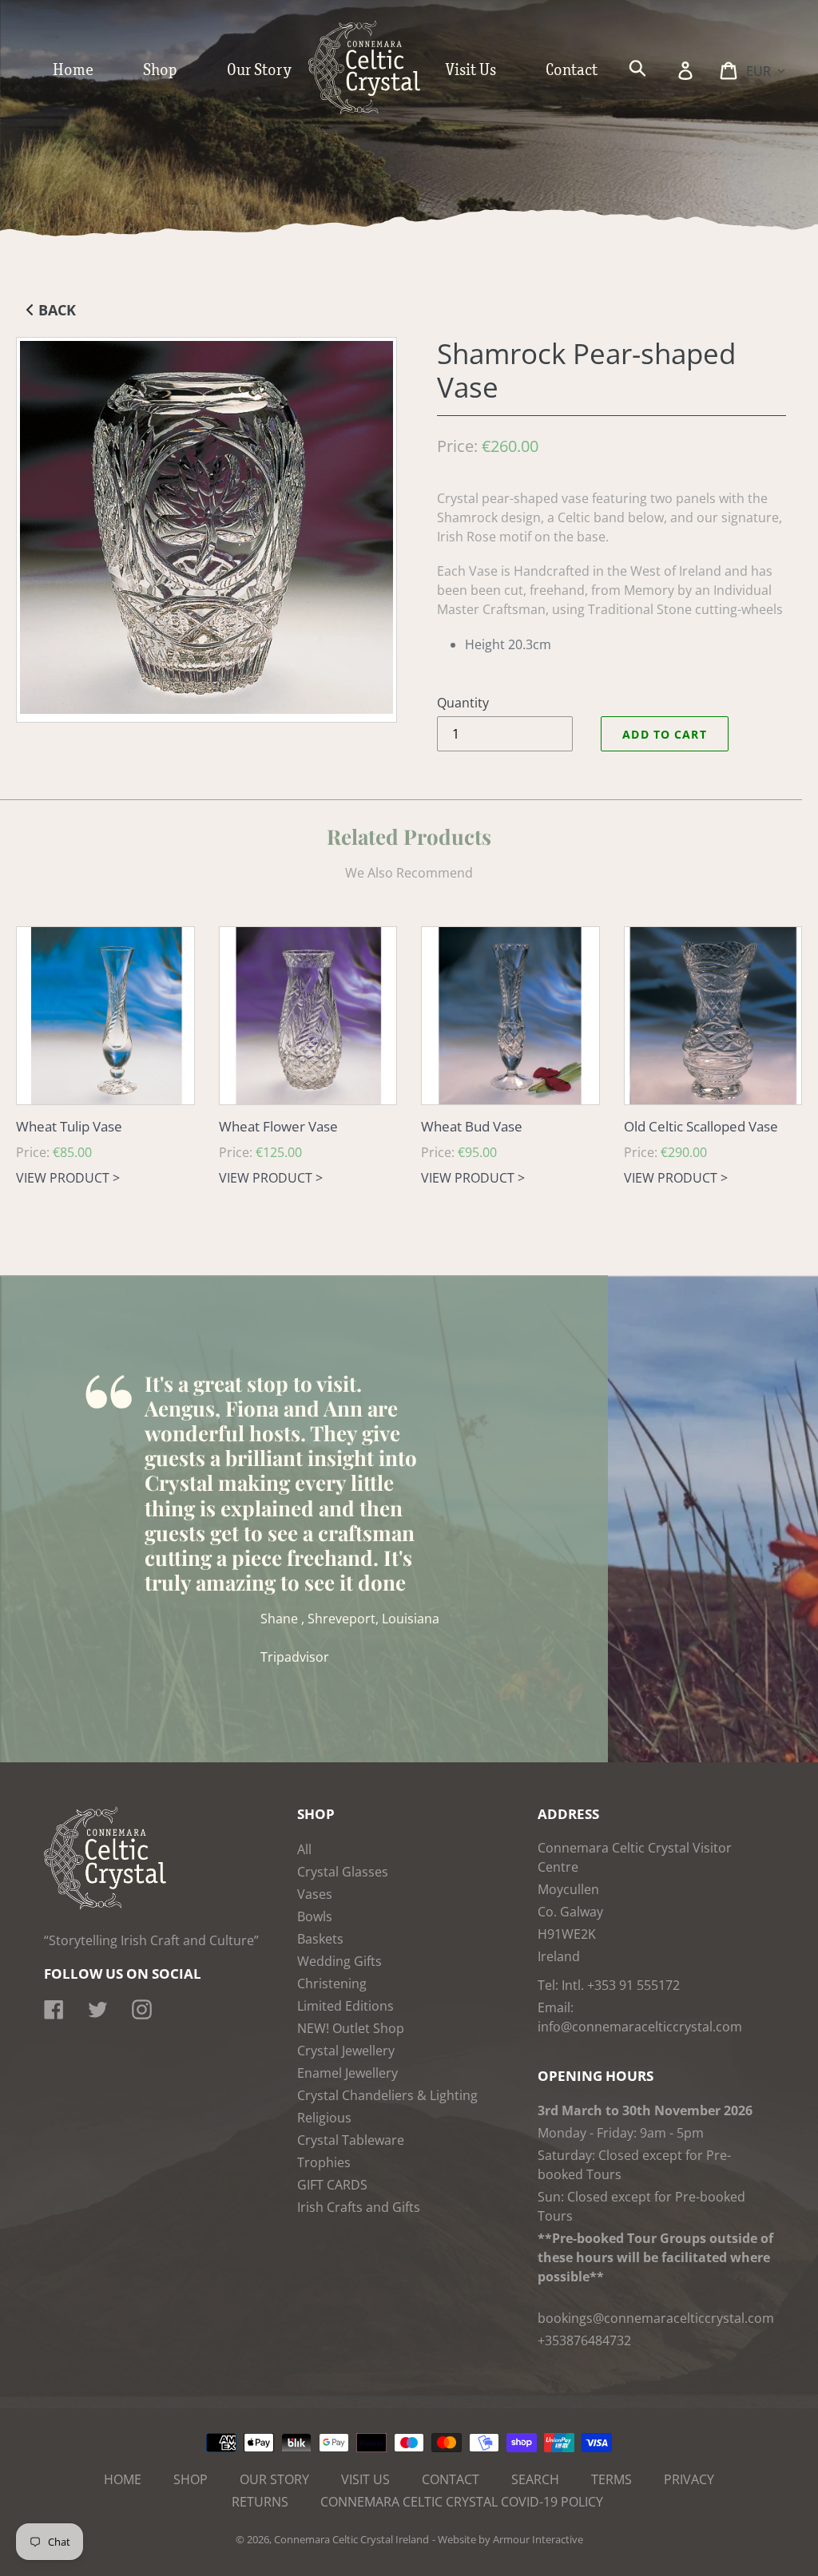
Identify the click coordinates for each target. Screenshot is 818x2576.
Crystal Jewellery (346, 2051)
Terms (612, 2479)
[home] (380, 110)
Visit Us (365, 2479)
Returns (260, 2502)
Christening (332, 1984)
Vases (315, 1894)
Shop (191, 2479)
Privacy (689, 2479)
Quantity (463, 703)
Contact (451, 2479)
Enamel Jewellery (347, 2073)
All (304, 1849)
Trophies (324, 2162)
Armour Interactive (538, 2539)
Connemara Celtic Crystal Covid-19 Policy (462, 2502)
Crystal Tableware (351, 2140)
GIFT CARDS (332, 2185)
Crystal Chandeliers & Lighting (387, 2095)
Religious (324, 2118)
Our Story (274, 2479)
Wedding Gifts (340, 1961)
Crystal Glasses (343, 1872)
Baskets (320, 1939)
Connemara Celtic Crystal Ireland (351, 2539)
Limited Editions (345, 2006)
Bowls (315, 1916)
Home (123, 2479)
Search (535, 2479)
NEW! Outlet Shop (351, 2028)
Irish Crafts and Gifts (359, 2207)
